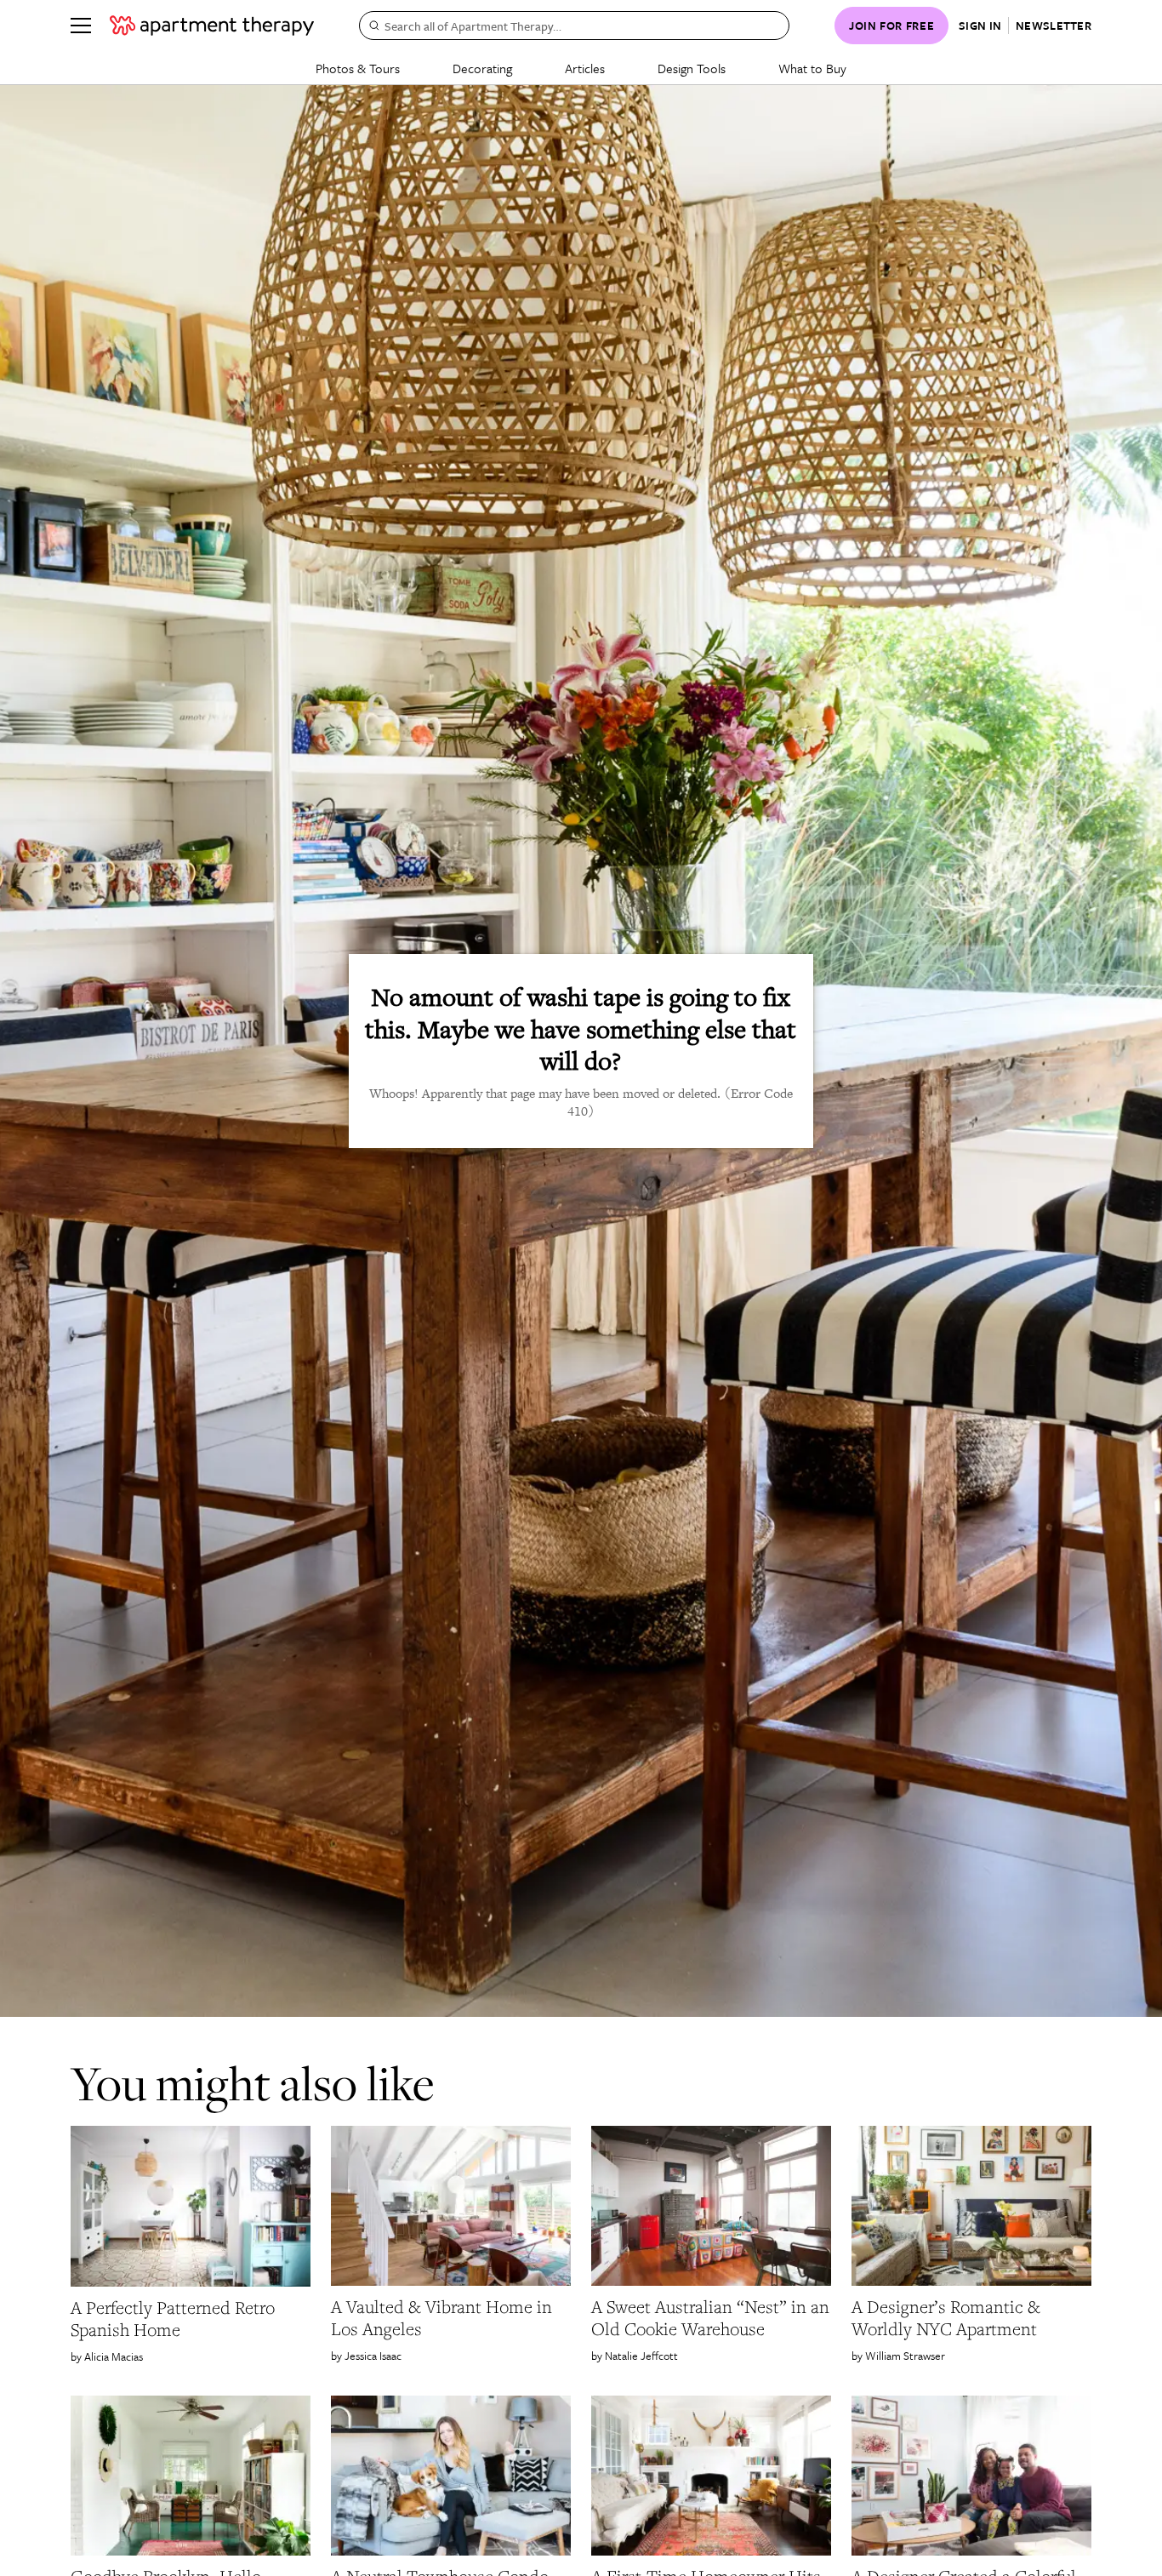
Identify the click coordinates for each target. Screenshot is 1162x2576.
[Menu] (81, 26)
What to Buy (812, 68)
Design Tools (692, 68)
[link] (191, 2319)
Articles (585, 68)
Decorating (482, 68)
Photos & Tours (358, 68)
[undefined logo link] (212, 26)
